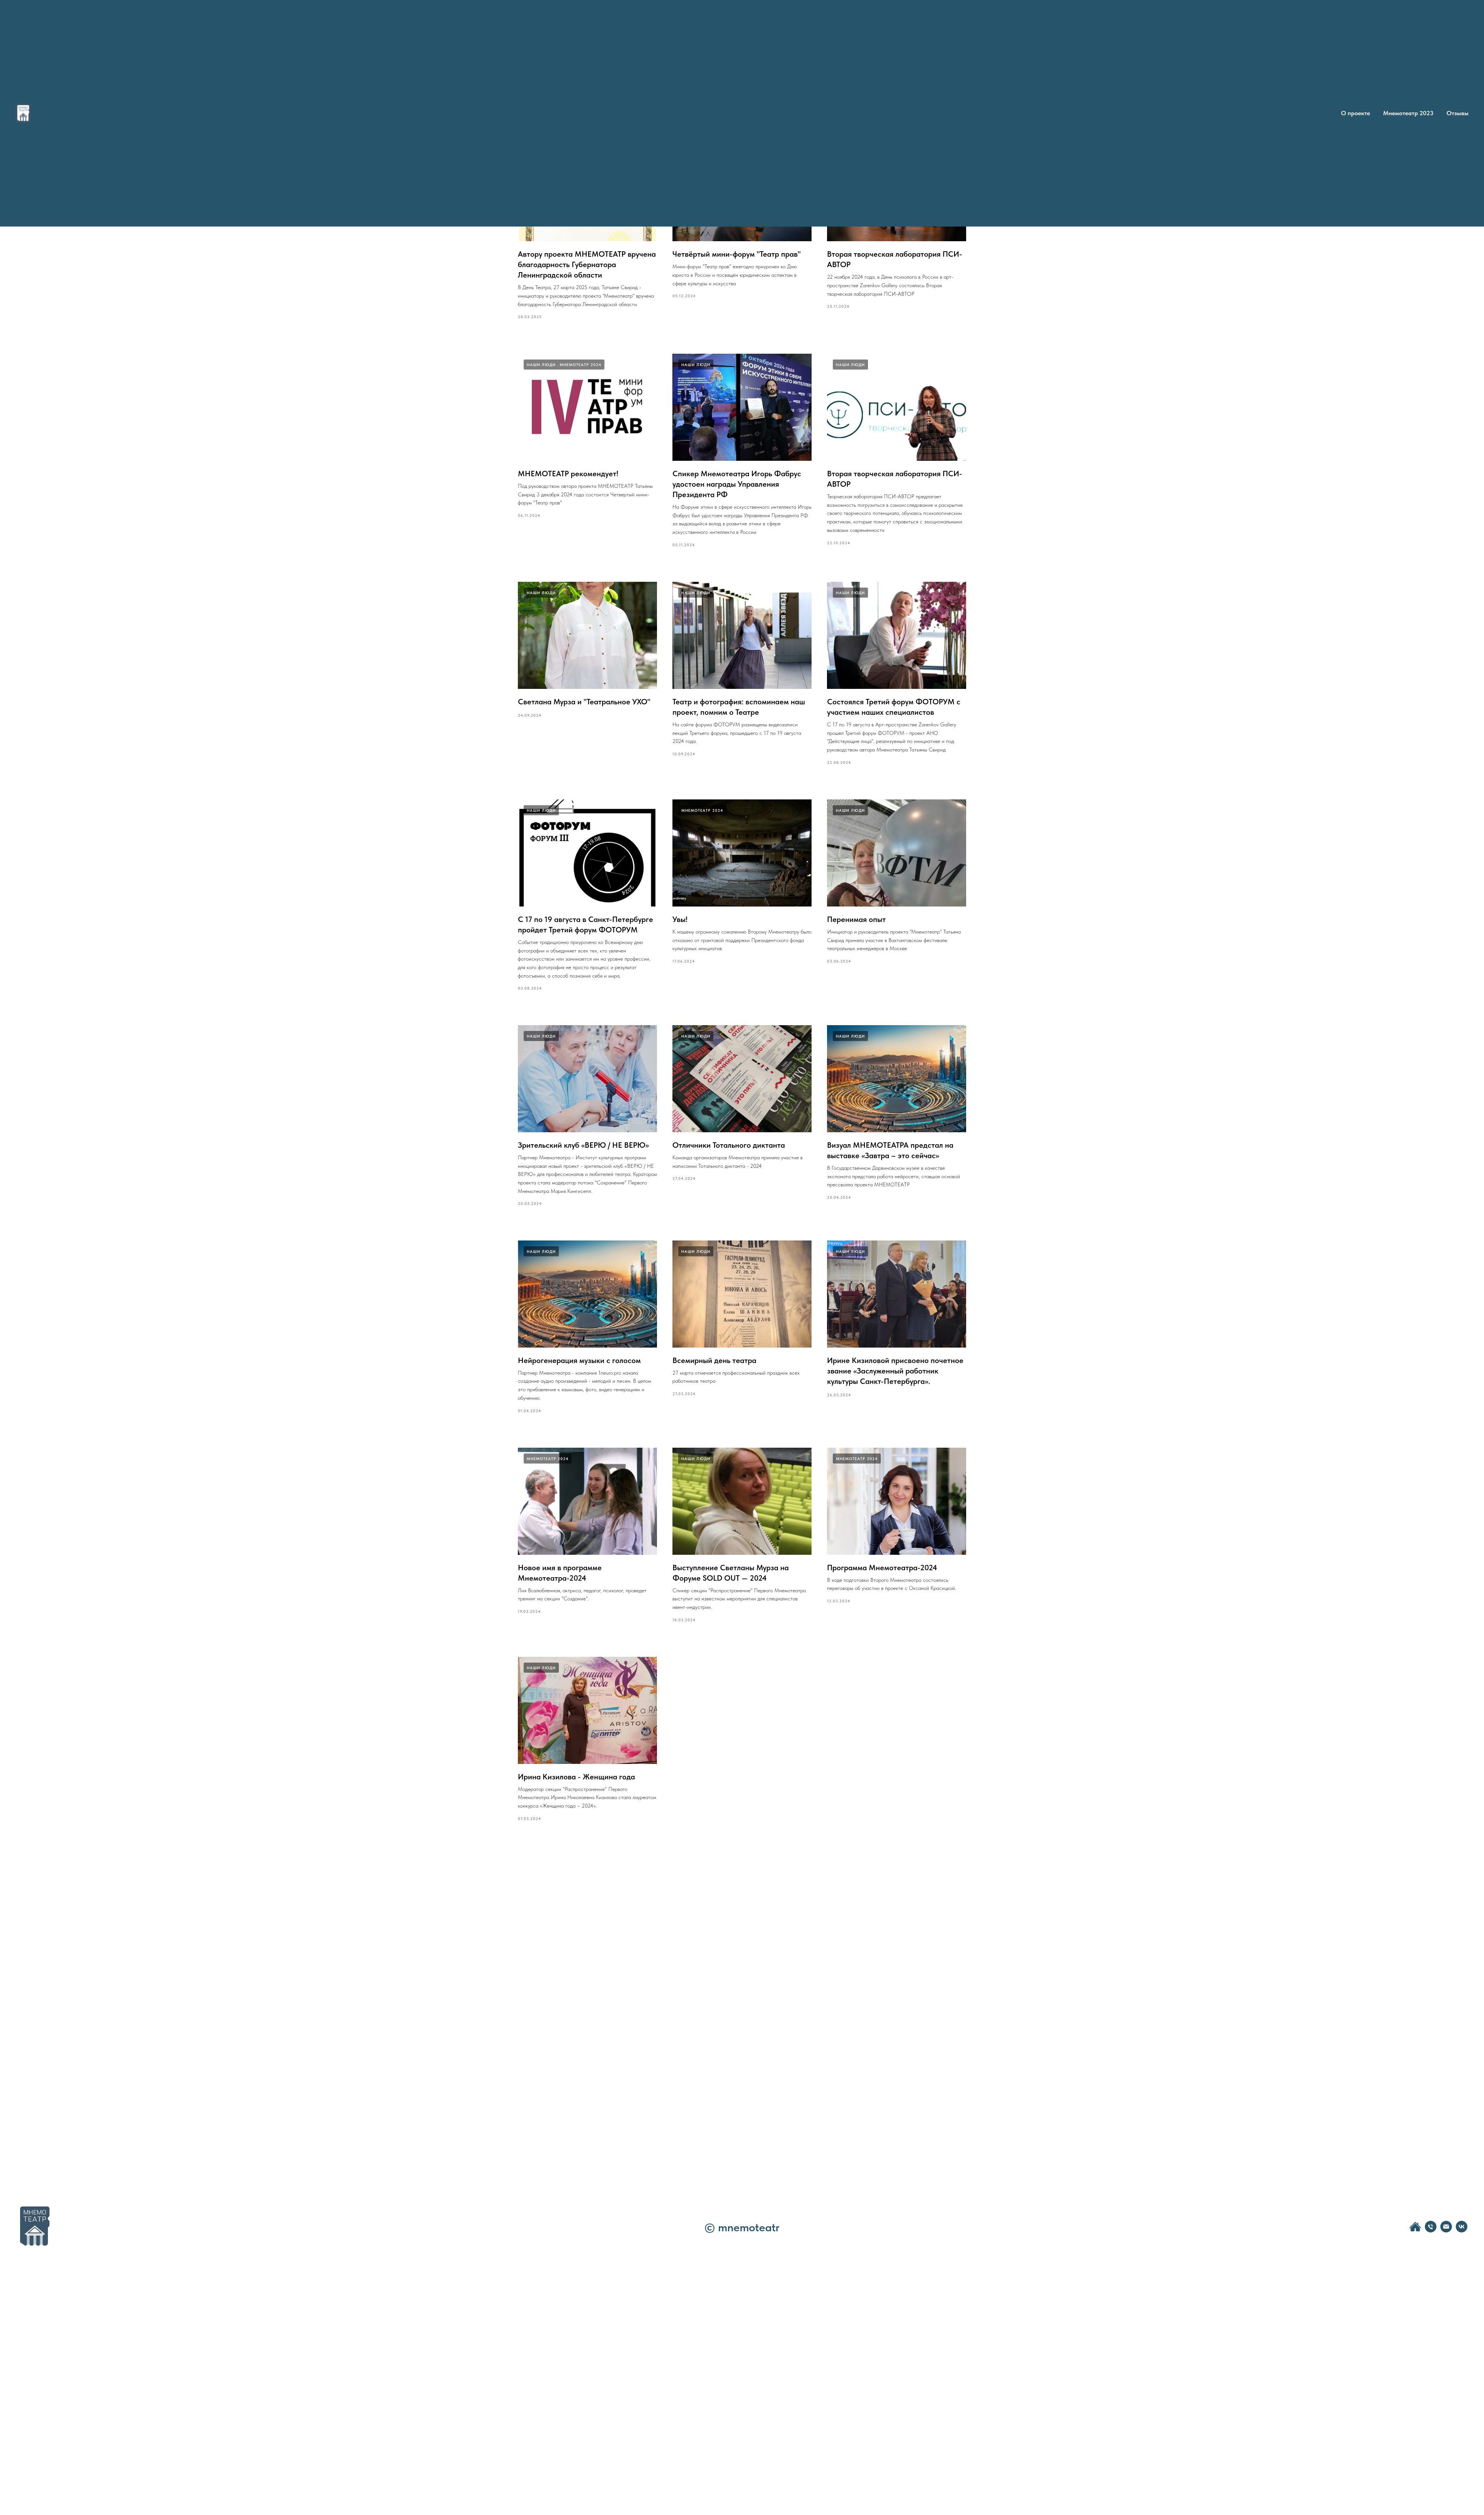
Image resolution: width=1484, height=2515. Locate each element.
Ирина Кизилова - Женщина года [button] (576, 1777)
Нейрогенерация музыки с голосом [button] (579, 1360)
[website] (1415, 2230)
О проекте (1356, 113)
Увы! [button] (680, 919)
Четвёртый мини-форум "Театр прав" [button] (737, 254)
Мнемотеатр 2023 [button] (1408, 113)
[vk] (1462, 2230)
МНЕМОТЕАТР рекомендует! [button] (568, 474)
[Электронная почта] (1446, 2230)
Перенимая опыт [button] (856, 919)
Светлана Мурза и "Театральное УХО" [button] (584, 702)
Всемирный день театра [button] (714, 1360)
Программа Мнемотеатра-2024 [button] (882, 1568)
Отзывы (1458, 113)
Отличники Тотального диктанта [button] (729, 1145)
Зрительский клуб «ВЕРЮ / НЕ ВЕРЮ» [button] (583, 1145)
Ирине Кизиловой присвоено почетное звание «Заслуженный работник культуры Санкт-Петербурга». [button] (895, 1371)
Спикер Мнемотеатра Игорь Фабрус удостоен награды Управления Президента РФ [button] (737, 484)
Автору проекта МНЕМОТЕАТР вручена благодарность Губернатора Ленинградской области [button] (587, 264)
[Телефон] (1431, 2230)
